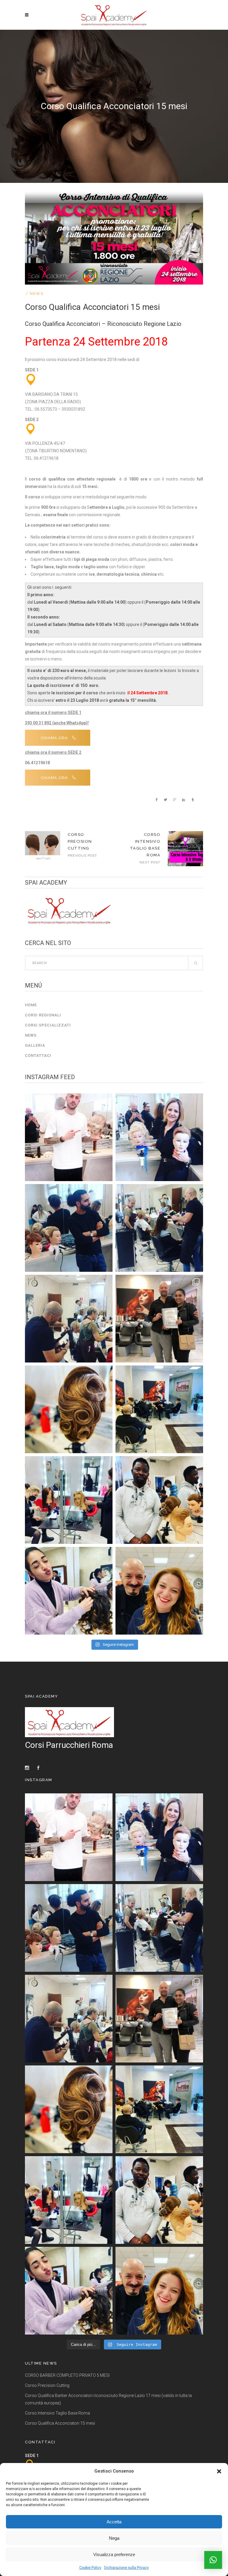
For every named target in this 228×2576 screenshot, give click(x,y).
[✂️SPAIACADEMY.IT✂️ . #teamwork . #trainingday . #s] (69, 1228)
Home (31, 1005)
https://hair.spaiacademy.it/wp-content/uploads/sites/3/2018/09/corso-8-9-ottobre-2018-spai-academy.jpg (185, 849)
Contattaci (38, 1055)
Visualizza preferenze (114, 2554)
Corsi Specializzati (48, 1025)
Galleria (35, 1045)
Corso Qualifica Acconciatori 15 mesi (60, 2423)
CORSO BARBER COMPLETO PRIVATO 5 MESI (67, 2375)
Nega (114, 2538)
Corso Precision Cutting (80, 841)
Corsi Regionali (43, 1015)
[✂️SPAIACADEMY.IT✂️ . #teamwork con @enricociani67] (69, 1137)
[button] (219, 2471)
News (37, 294)
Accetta (114, 2522)
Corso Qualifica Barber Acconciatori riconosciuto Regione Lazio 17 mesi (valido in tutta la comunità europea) (108, 2399)
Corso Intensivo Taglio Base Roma (57, 2413)
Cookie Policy (90, 2568)
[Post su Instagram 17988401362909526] (159, 1319)
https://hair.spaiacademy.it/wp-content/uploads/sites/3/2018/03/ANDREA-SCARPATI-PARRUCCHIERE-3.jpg (43, 845)
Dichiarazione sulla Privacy (126, 2568)
